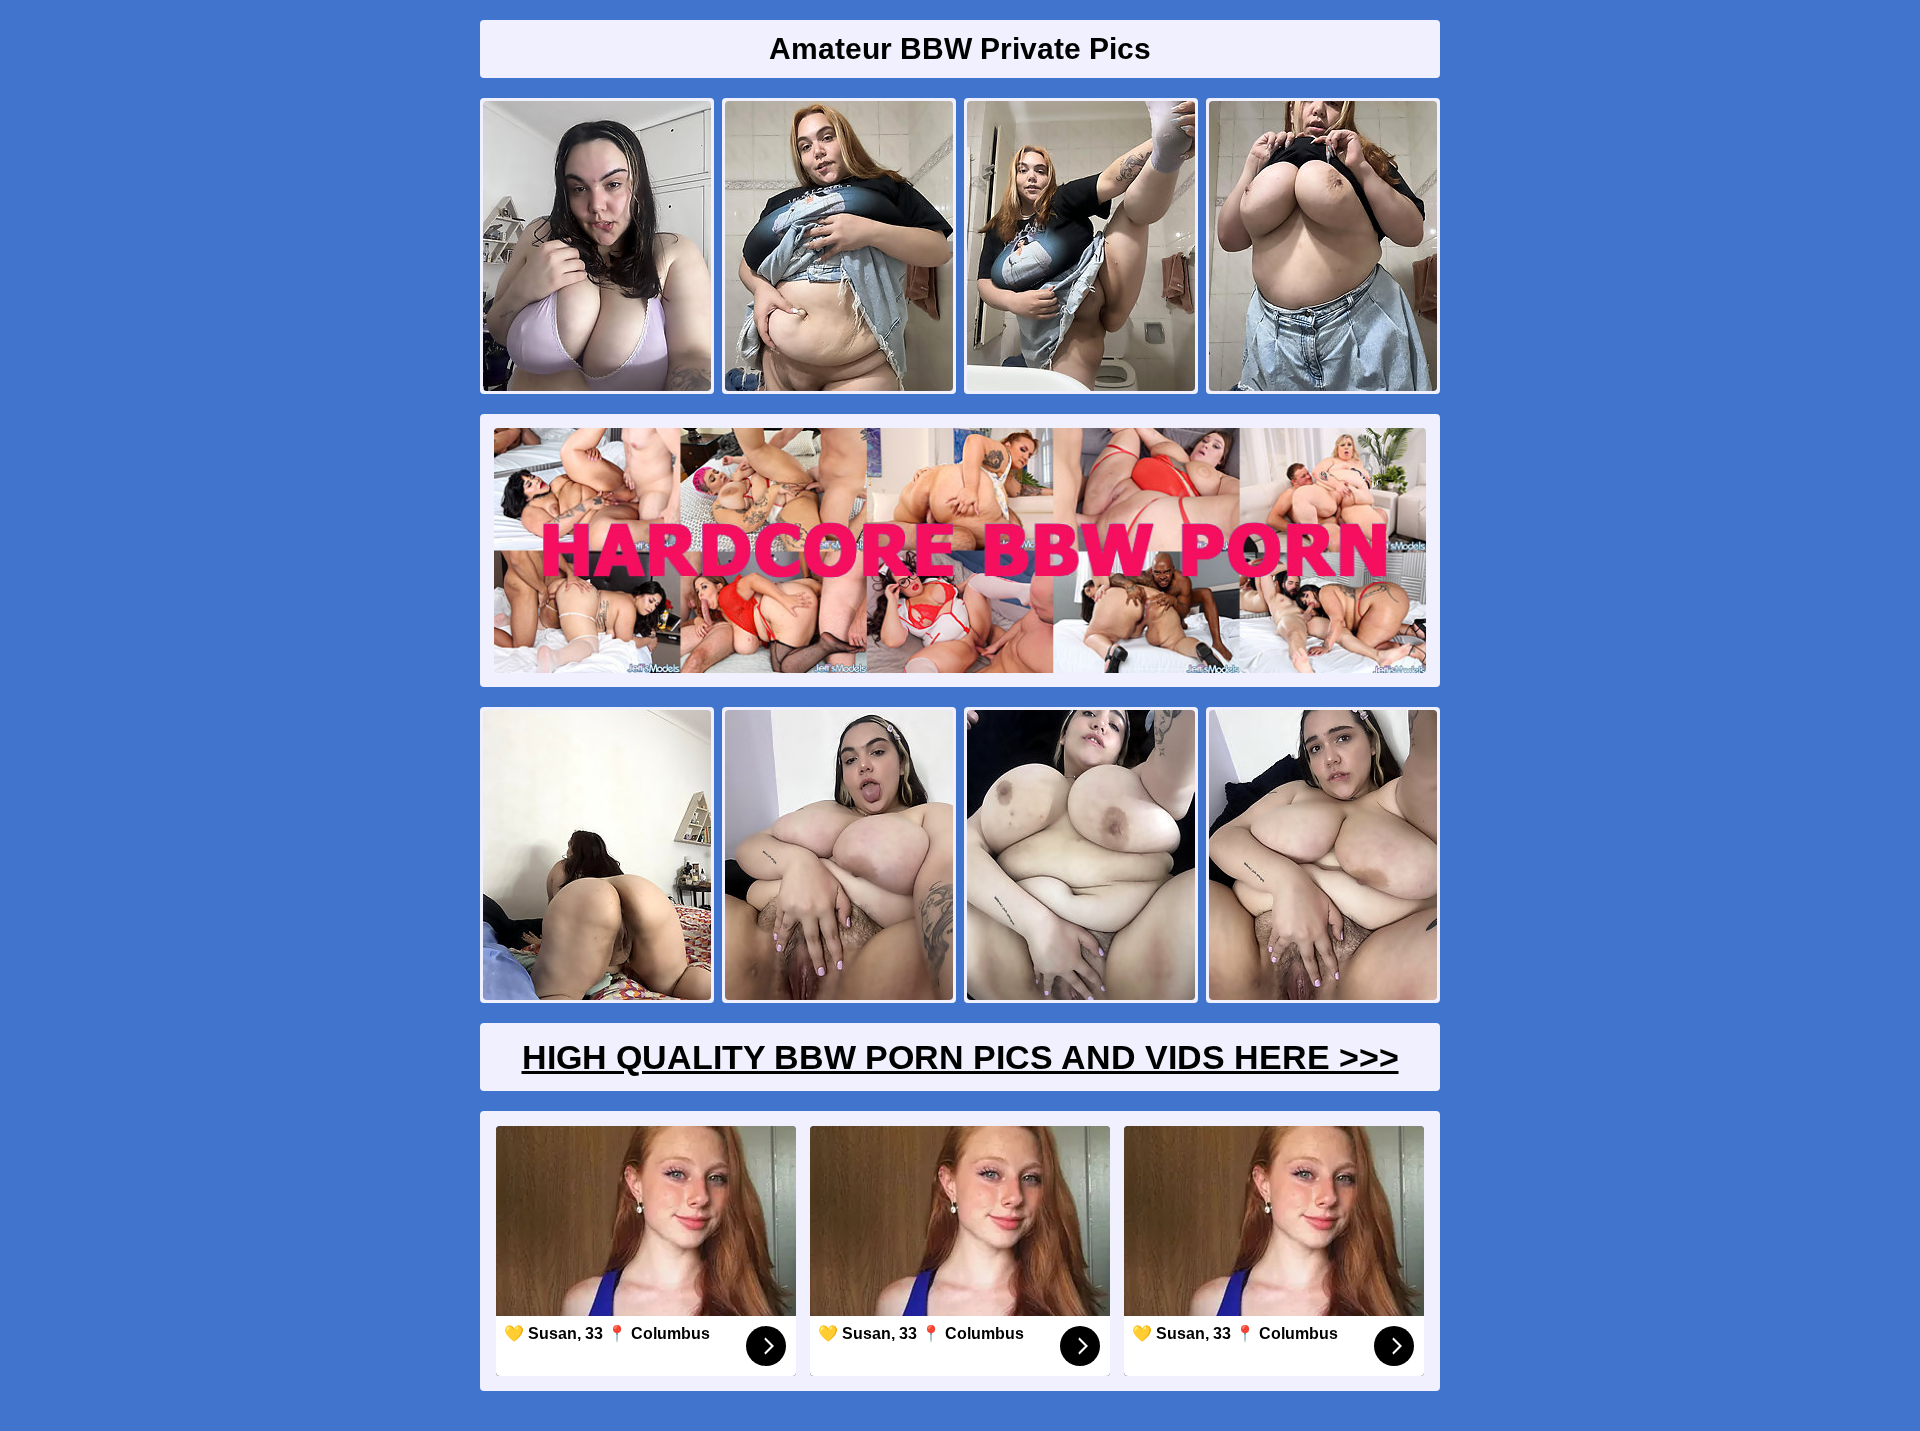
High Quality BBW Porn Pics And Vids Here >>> (960, 1057)
